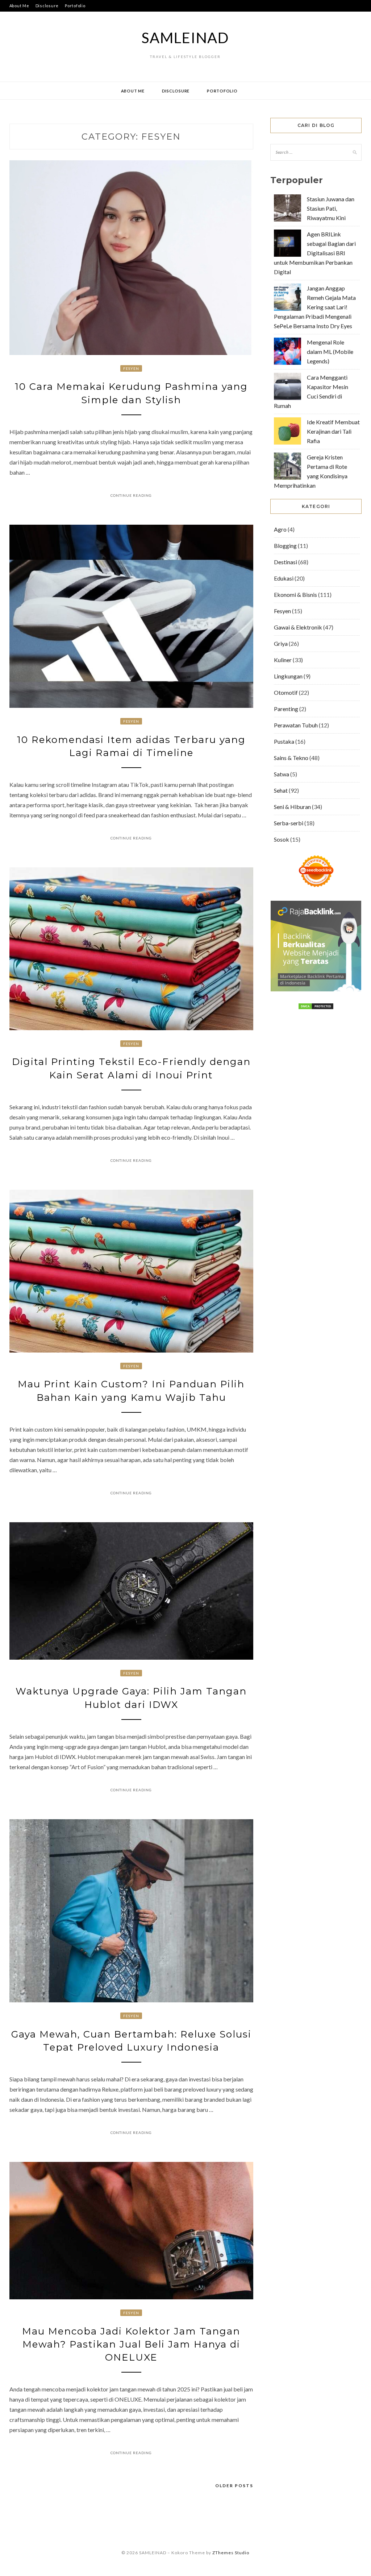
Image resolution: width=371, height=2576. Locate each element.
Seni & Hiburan (292, 807)
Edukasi (284, 578)
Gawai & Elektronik (298, 627)
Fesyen (131, 368)
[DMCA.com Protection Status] (316, 1008)
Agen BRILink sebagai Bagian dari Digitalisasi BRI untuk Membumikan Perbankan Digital (315, 253)
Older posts (234, 2486)
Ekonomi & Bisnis (295, 595)
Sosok (282, 839)
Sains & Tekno (291, 758)
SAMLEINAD (185, 38)
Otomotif (286, 692)
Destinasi (285, 562)
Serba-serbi (289, 823)
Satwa (282, 774)
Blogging (285, 546)
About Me (19, 6)
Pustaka (284, 741)
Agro (280, 529)
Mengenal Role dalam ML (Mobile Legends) (330, 352)
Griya (281, 643)
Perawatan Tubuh (296, 725)
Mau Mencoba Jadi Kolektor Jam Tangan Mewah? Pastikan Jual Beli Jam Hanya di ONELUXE (131, 2344)
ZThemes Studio (231, 2553)
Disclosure (47, 6)
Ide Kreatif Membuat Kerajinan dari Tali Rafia (333, 431)
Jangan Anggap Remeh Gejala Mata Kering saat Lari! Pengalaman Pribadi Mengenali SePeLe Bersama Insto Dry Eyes (315, 307)
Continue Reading (131, 495)
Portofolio (75, 6)
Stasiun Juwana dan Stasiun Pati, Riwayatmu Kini (331, 208)
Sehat (281, 790)
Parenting (286, 709)
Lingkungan (288, 676)
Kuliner (283, 660)
